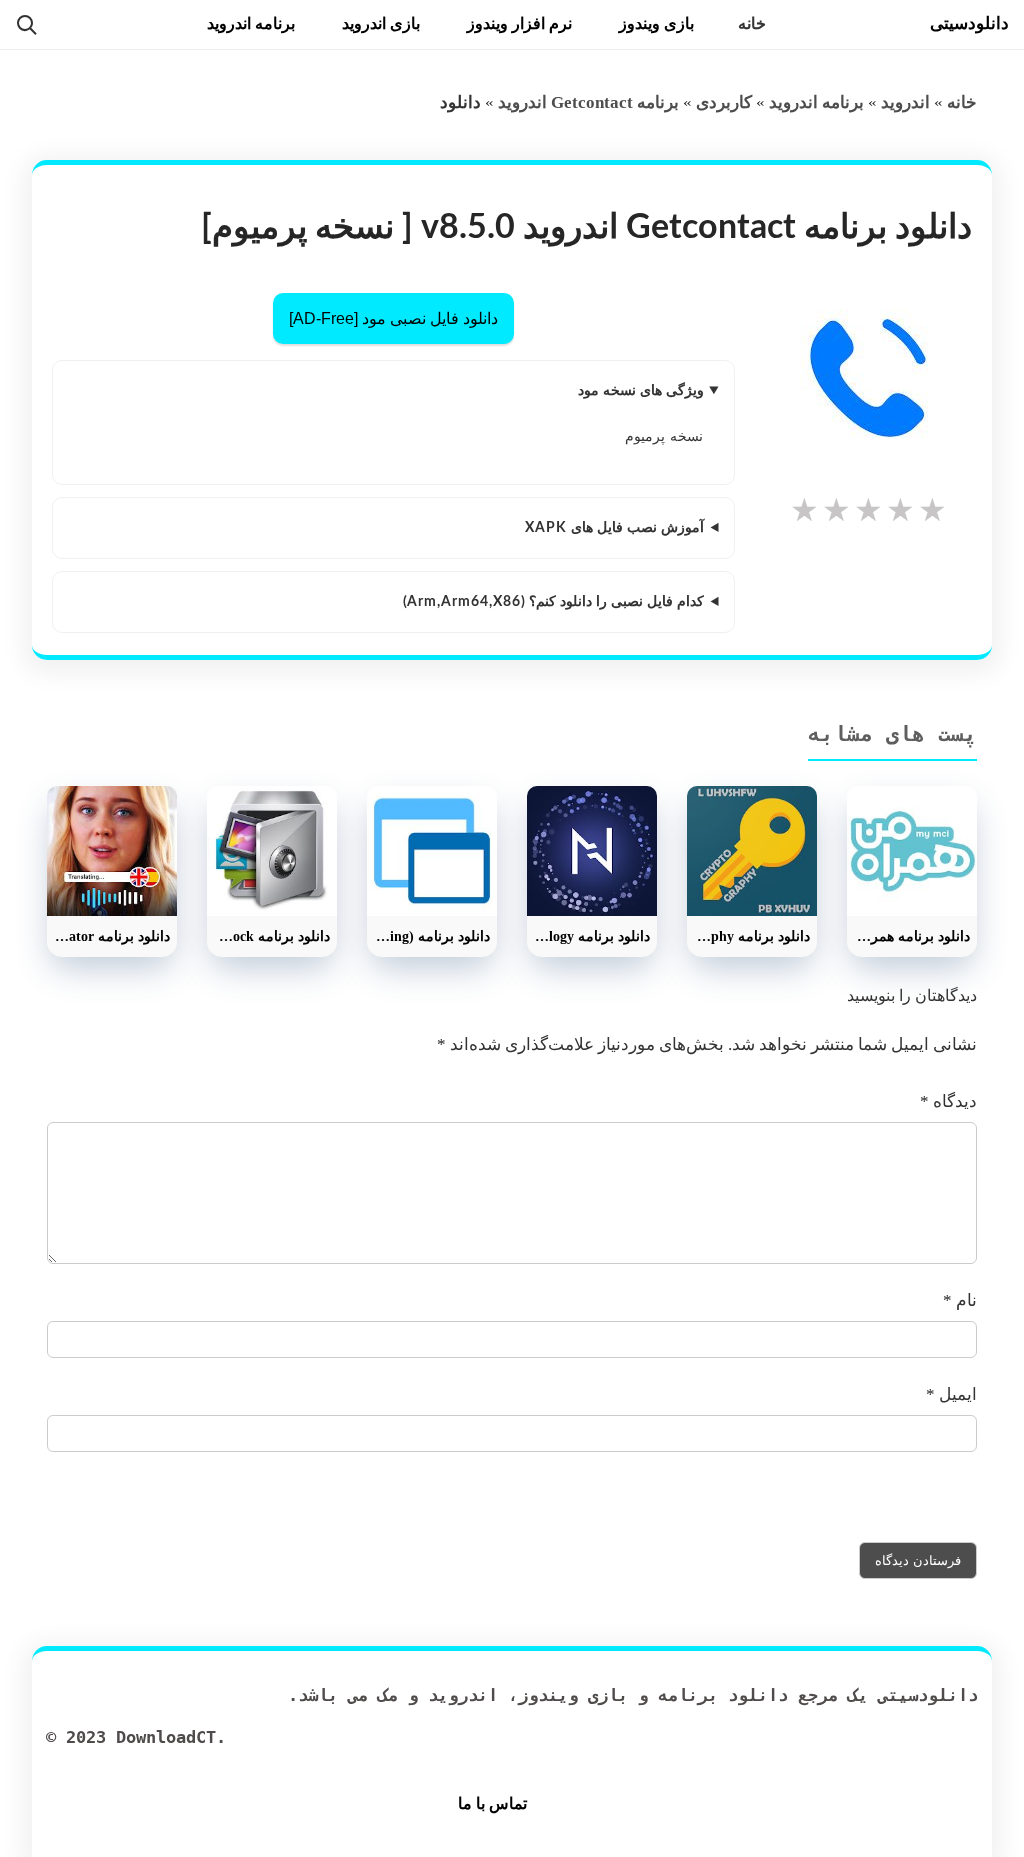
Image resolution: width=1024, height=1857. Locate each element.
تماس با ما (492, 1803)
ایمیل (951, 1394)
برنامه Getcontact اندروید (588, 102)
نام (960, 1300)
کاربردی (724, 102)
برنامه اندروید (251, 23)
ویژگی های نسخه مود (641, 391)
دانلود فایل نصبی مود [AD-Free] (393, 318)
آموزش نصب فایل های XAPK (614, 528)
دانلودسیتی (969, 23)
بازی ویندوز (656, 23)
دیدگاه (948, 1101)
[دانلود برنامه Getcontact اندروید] (869, 378)
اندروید (905, 102)
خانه (752, 23)
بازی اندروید (381, 23)
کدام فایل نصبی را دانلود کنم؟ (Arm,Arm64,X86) (553, 602)
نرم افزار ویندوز (519, 23)
